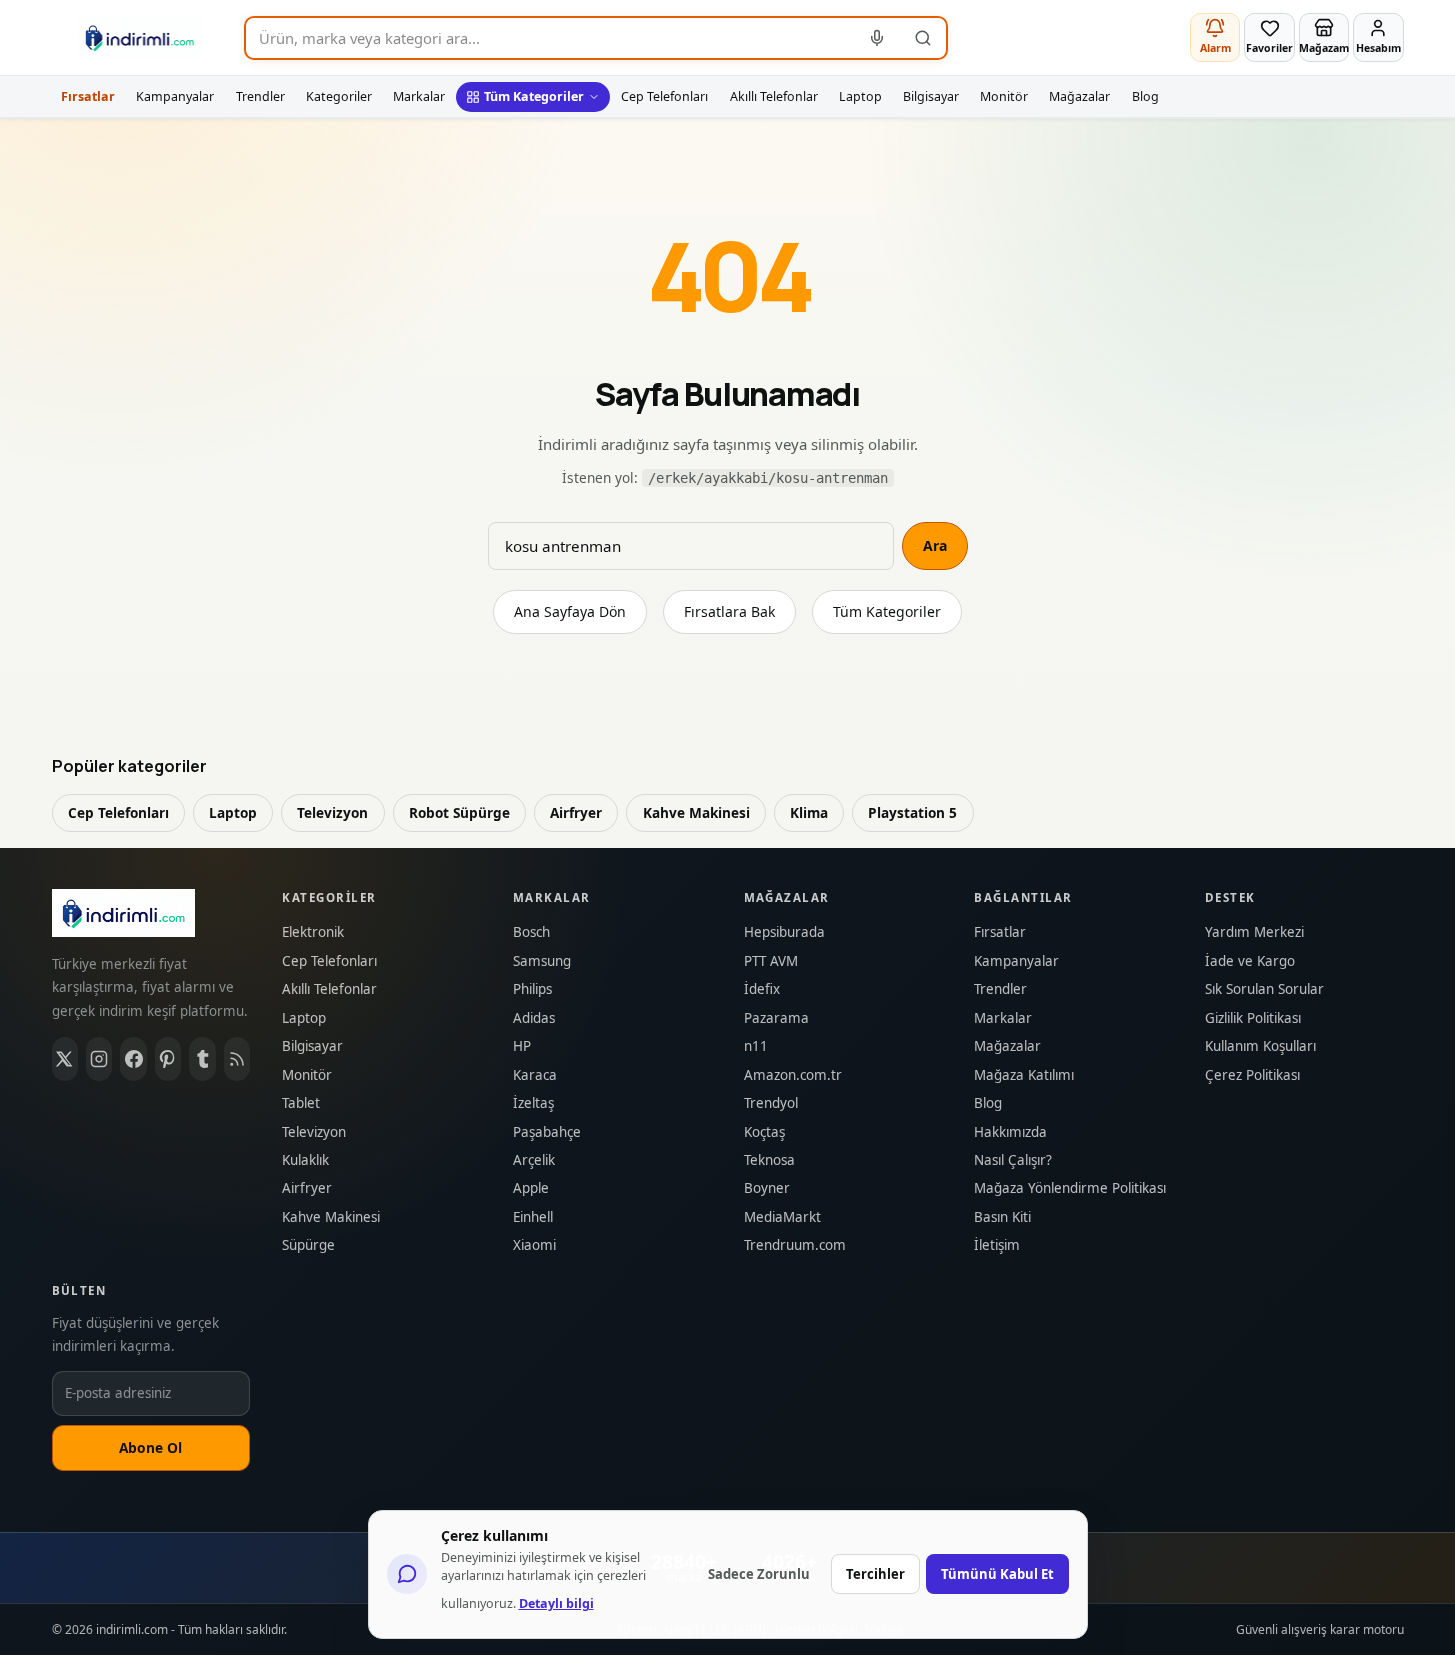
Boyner (767, 1188)
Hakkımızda (1010, 1132)
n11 (756, 1046)
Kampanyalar (175, 96)
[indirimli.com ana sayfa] (140, 38)
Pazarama (776, 1018)
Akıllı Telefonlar (774, 96)
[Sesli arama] (878, 38)
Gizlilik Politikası (1253, 1018)
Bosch (531, 932)
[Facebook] (133, 1059)
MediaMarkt (782, 1217)
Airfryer (576, 812)
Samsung (542, 961)
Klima (809, 812)
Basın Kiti (1002, 1217)
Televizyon (332, 812)
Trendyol (771, 1103)
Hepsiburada (784, 932)
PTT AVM (771, 961)
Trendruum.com (795, 1245)
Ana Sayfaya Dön (570, 611)
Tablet (301, 1103)
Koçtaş (764, 1132)
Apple (531, 1188)
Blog (1145, 96)
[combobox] (550, 38)
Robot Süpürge (459, 812)
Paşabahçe (547, 1132)
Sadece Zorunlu (759, 1574)
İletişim (997, 1245)
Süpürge (308, 1245)
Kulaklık (305, 1160)
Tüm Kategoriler (534, 96)
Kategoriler (339, 96)
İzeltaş (533, 1103)
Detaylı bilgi (556, 1603)
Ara (935, 545)
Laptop (860, 96)
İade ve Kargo (1250, 961)
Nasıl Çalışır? (1013, 1160)
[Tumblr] (202, 1059)
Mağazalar (1079, 96)
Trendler (260, 96)
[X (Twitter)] (65, 1059)
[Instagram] (99, 1059)
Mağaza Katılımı (1024, 1075)
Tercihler (875, 1574)
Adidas (534, 1018)
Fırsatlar (88, 96)
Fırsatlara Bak (729, 611)
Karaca (535, 1075)
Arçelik (534, 1160)
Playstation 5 (912, 812)
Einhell (533, 1217)
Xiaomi (534, 1245)
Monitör (1004, 96)
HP (522, 1046)
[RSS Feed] (237, 1059)
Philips (532, 989)
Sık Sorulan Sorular (1264, 989)
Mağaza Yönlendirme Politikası (1070, 1188)
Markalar (419, 96)
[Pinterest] (168, 1059)
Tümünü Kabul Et (997, 1574)
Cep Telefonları (664, 96)
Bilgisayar (931, 96)
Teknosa (769, 1160)
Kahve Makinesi (696, 812)
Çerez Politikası (1252, 1075)
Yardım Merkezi (1254, 932)
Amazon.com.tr (793, 1075)
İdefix (762, 989)
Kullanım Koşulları (1260, 1046)
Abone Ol (150, 1447)
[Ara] (923, 38)
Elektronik (313, 932)
